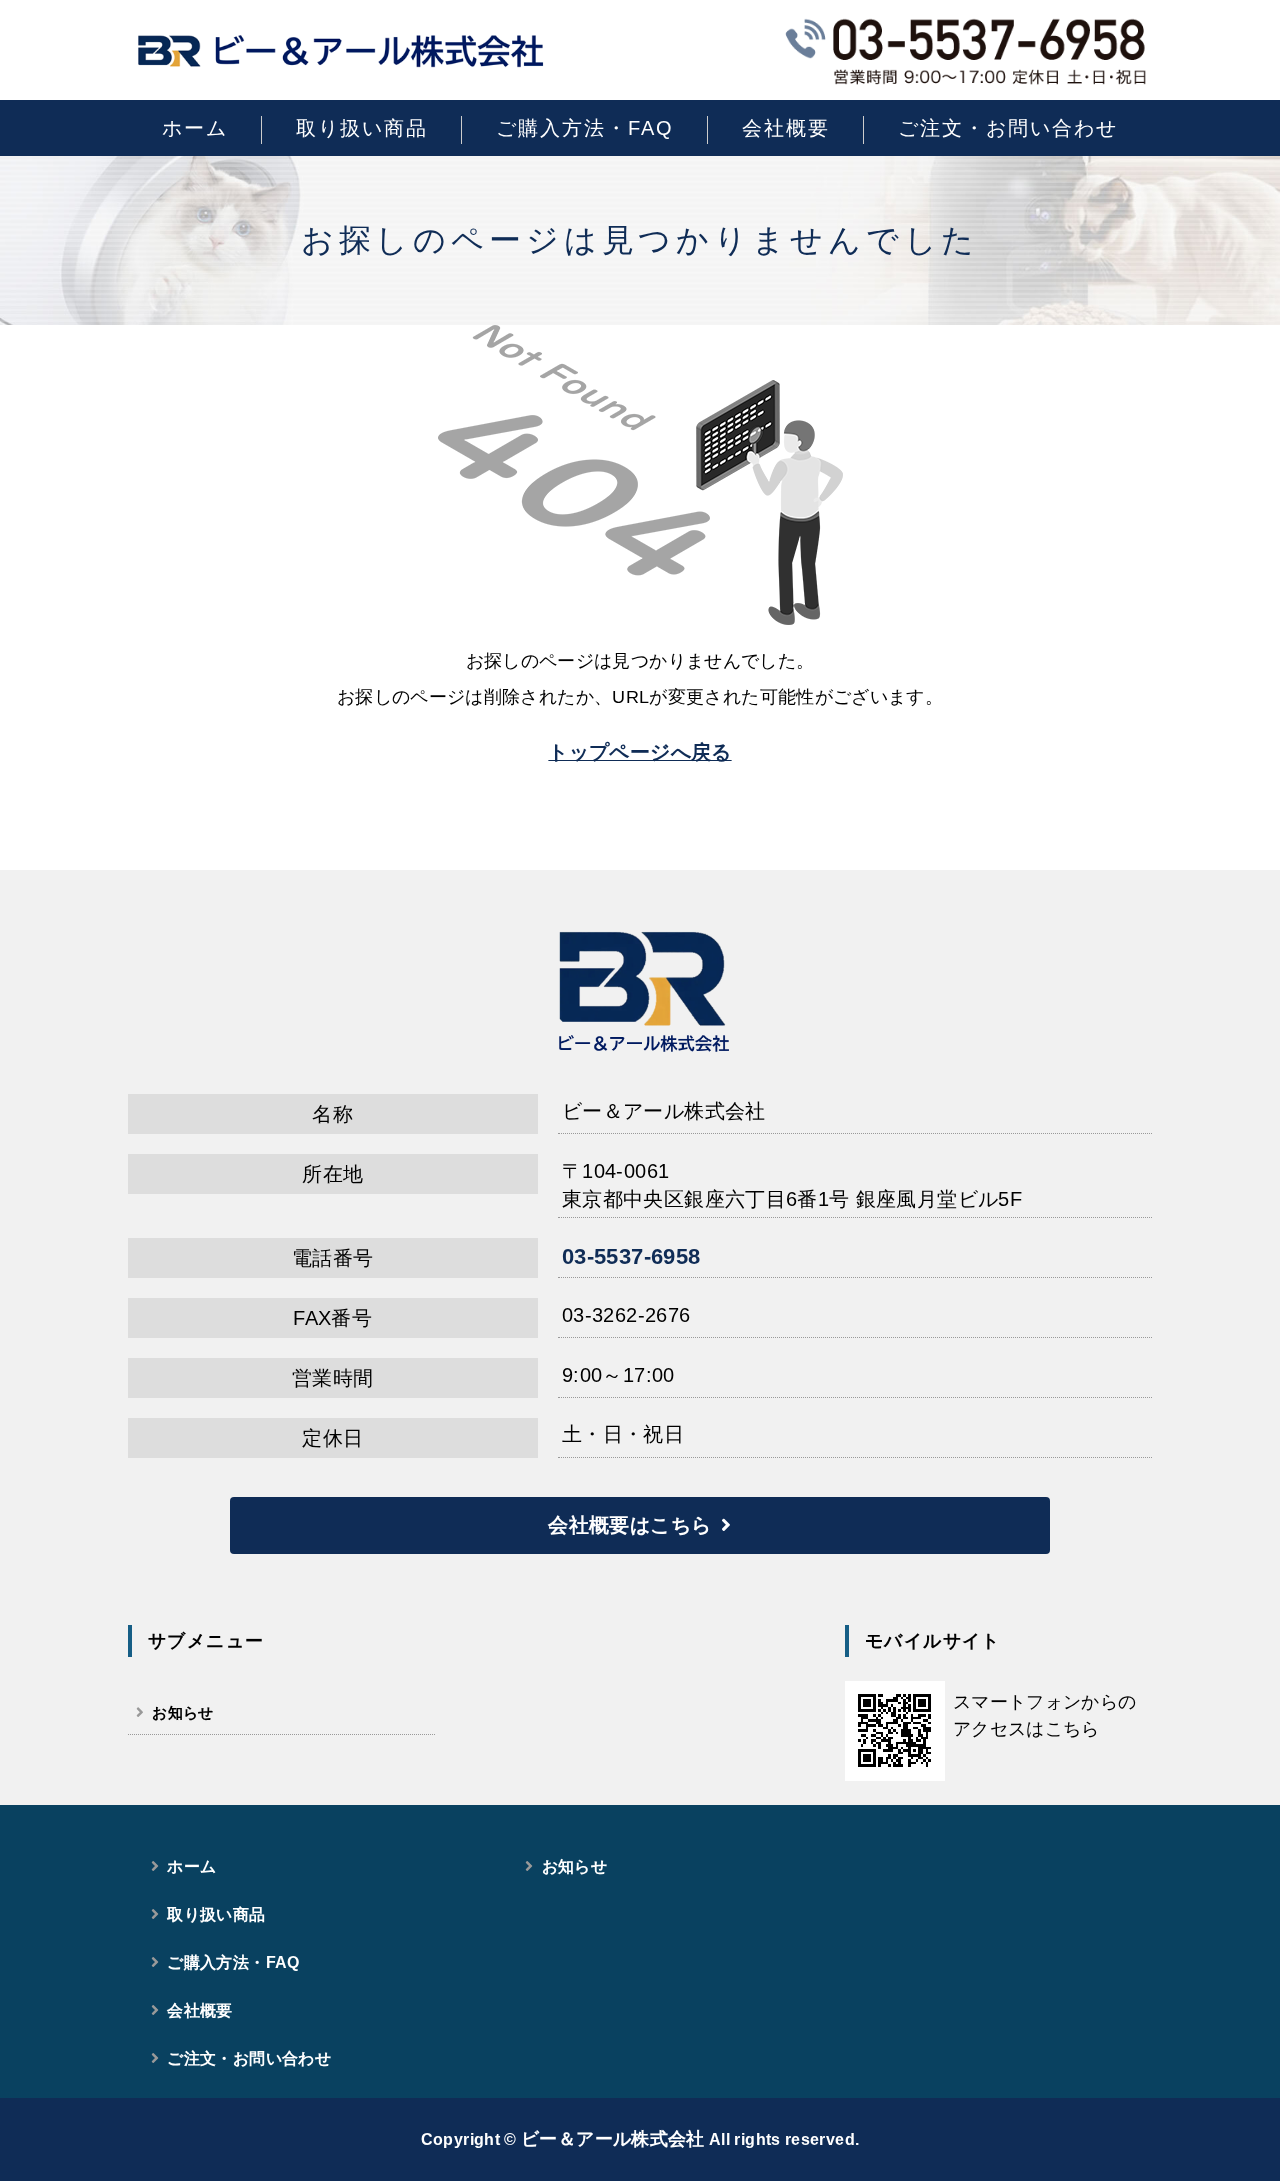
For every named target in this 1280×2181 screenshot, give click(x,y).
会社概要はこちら (629, 1525)
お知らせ (182, 1712)
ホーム (195, 128)
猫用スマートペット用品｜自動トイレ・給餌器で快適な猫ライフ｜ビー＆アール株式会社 (340, 50)
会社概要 (786, 128)
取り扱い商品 (362, 128)
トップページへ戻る (639, 752)
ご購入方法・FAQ (585, 128)
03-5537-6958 (631, 1256)
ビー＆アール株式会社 (613, 2139)
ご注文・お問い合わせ (1008, 128)
